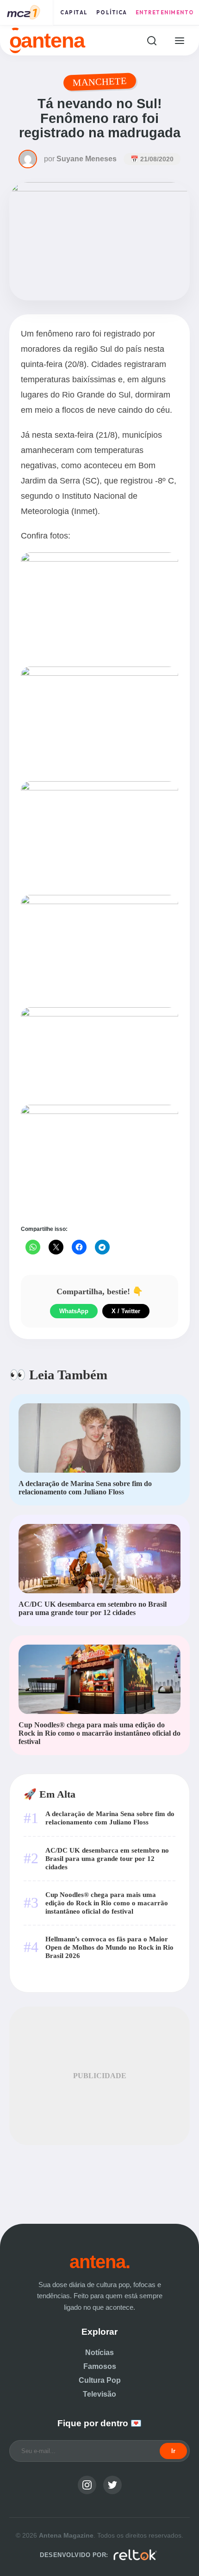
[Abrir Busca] (152, 40)
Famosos (100, 2366)
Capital (74, 12)
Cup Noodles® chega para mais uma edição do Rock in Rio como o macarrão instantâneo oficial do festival (107, 1903)
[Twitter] (112, 2485)
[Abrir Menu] (179, 40)
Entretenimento (165, 12)
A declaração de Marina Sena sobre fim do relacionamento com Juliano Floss (110, 1818)
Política (112, 12)
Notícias (99, 2353)
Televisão (99, 2394)
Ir (173, 2451)
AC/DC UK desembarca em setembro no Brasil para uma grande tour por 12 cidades (107, 1858)
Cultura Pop (100, 2380)
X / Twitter (126, 1311)
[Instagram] (87, 2485)
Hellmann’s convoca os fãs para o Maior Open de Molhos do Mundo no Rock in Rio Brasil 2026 (109, 1947)
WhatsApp (74, 1311)
